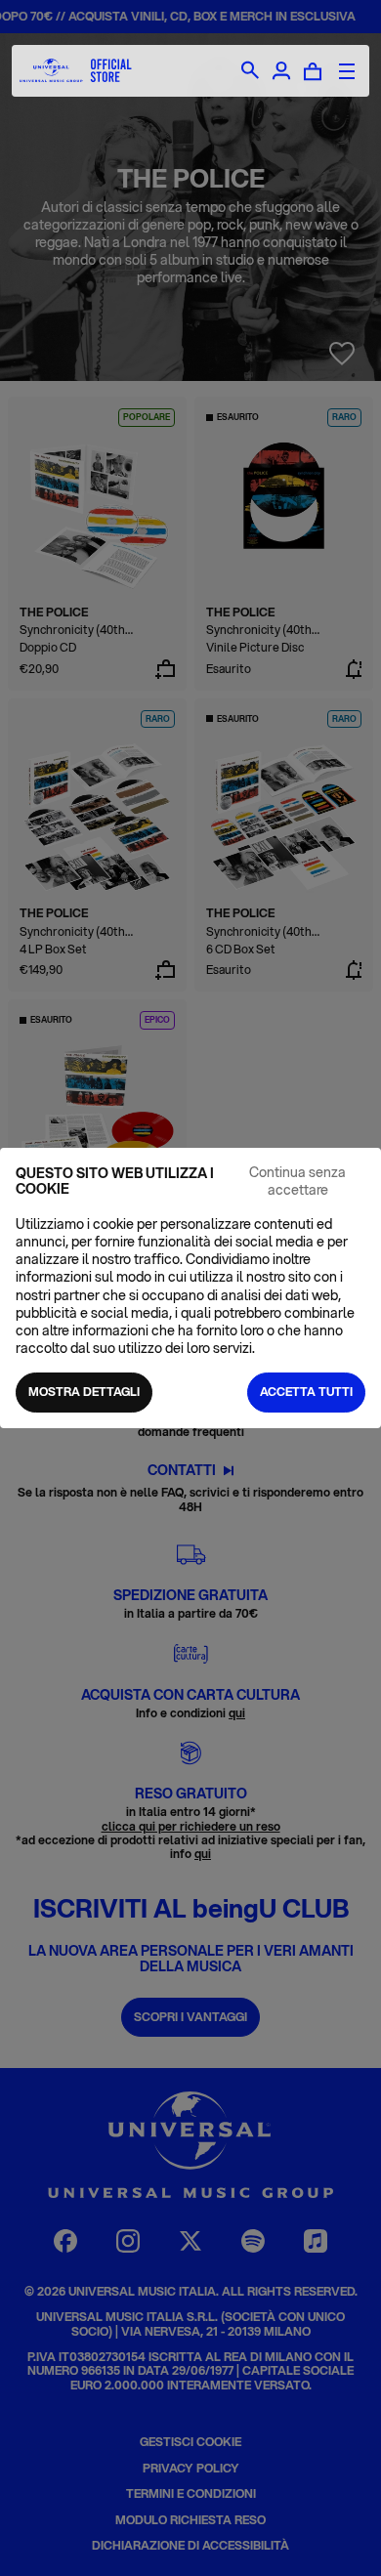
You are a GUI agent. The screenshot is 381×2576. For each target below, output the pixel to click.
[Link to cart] (313, 71)
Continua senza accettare (297, 1181)
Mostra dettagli (84, 1392)
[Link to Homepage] (76, 71)
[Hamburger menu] (347, 71)
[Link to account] (281, 71)
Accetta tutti (306, 1392)
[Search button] (250, 71)
